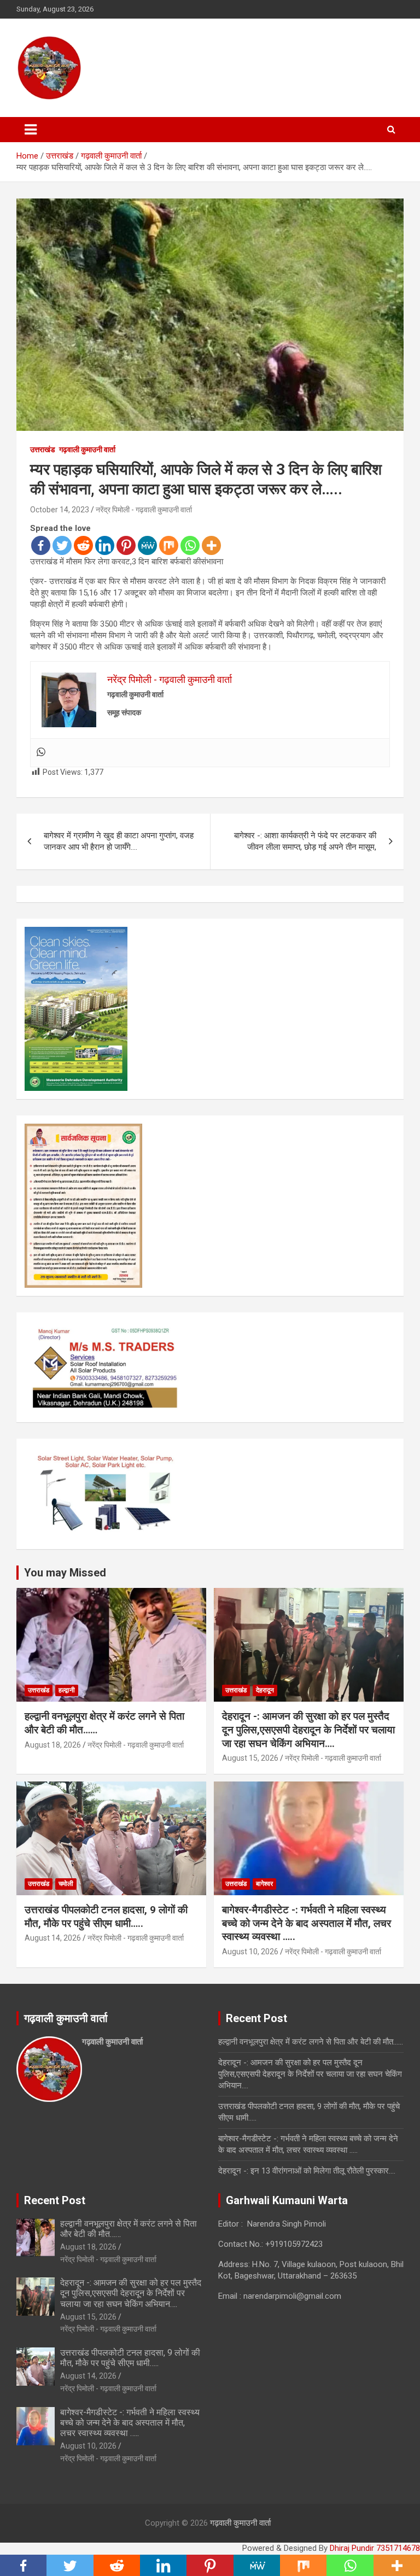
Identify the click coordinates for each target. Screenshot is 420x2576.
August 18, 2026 (53, 1745)
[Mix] (169, 545)
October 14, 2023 (60, 510)
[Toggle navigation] (31, 130)
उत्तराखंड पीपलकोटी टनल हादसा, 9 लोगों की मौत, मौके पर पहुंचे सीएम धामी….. (106, 1917)
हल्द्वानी (67, 1690)
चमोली (66, 1884)
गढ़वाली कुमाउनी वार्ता (87, 449)
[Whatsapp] (190, 545)
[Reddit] (83, 545)
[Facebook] (41, 545)
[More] (211, 545)
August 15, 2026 (250, 1758)
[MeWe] (147, 545)
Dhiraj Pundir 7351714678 (375, 2548)
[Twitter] (62, 545)
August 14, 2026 (53, 1938)
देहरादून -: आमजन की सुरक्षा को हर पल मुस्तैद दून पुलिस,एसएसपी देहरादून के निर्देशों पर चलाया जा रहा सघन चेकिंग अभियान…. (308, 1730)
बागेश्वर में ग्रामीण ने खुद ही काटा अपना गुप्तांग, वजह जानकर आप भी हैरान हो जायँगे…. (119, 841)
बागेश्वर (264, 1884)
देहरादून (265, 1690)
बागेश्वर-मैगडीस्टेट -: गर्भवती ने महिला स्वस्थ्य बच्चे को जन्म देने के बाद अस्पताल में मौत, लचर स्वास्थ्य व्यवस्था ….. (307, 1923)
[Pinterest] (126, 545)
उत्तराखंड (43, 449)
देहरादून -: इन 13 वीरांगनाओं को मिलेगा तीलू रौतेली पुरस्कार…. (307, 2171)
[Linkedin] (105, 545)
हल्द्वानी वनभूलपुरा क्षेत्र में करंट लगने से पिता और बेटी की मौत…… (311, 2042)
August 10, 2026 (250, 1952)
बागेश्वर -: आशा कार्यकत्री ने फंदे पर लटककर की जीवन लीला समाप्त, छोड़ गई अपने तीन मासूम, (305, 841)
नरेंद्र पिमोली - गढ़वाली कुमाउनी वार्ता (144, 510)
